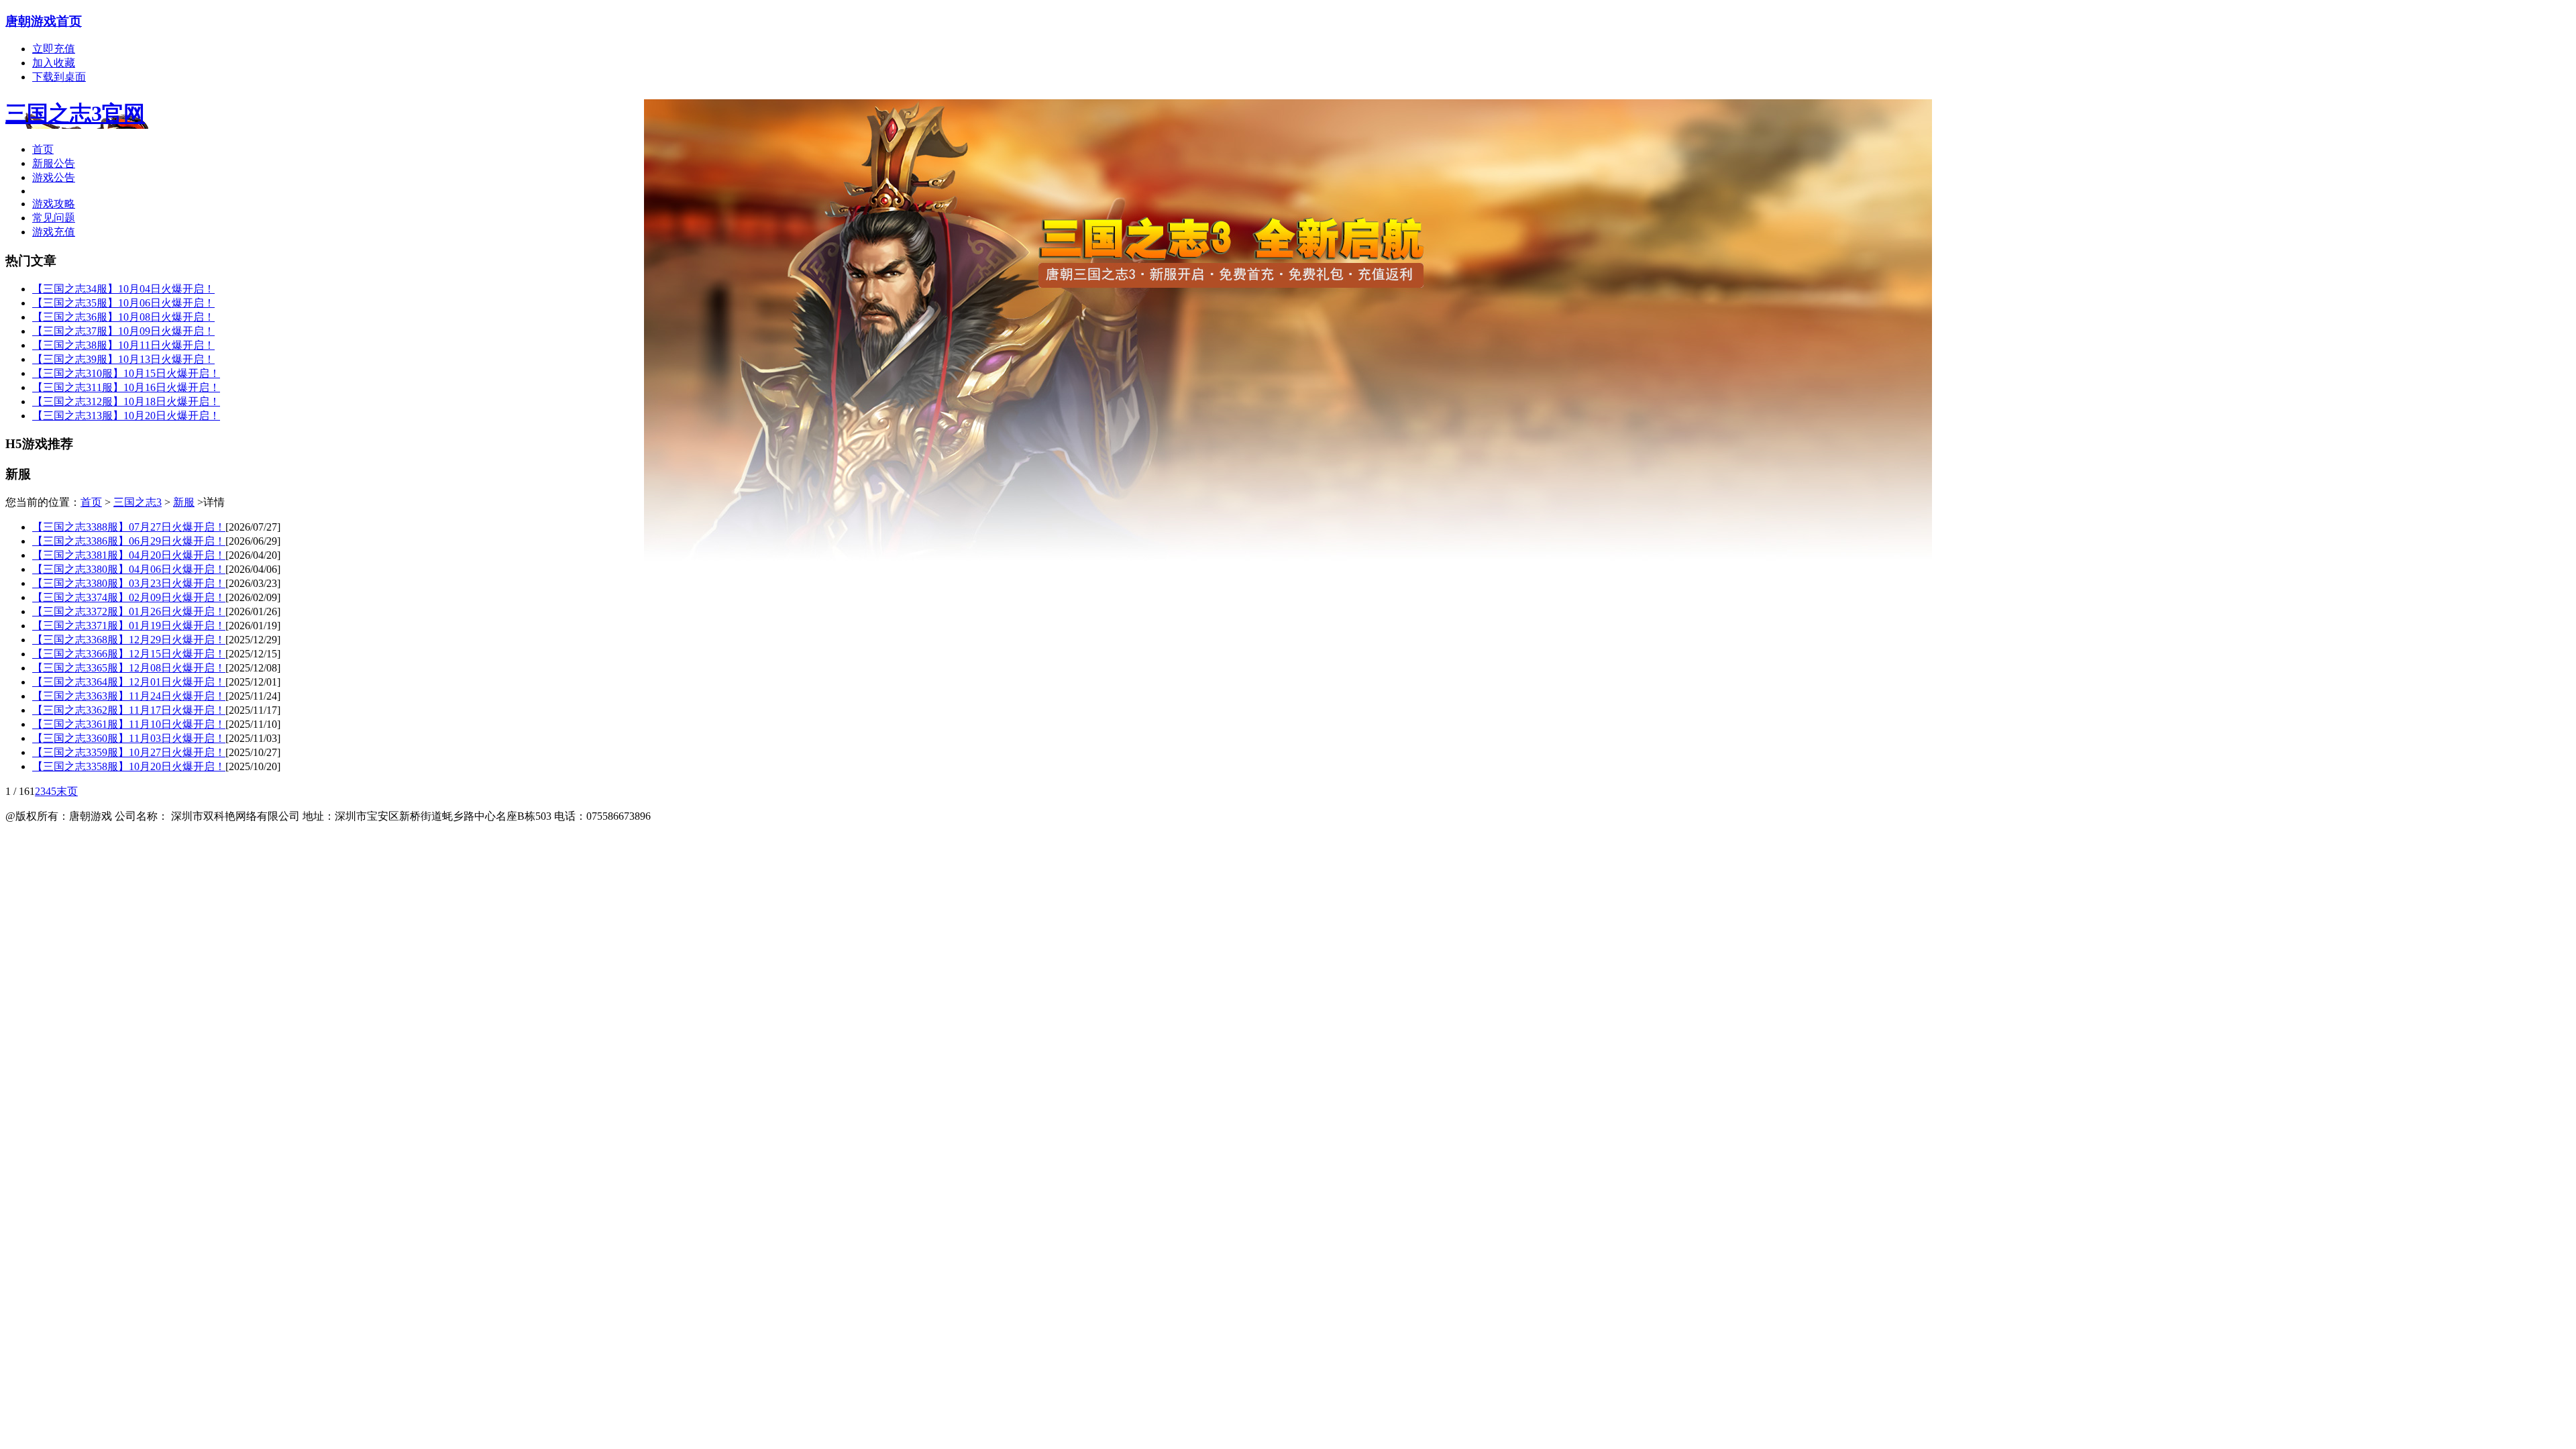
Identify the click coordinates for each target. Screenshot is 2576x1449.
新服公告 (54, 163)
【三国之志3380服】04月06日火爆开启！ (129, 569)
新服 (184, 502)
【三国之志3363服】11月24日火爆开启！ (129, 696)
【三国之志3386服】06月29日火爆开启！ (129, 541)
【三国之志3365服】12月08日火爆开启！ (129, 668)
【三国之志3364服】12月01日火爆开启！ (129, 682)
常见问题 (54, 218)
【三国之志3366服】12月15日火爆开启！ (129, 654)
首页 (43, 149)
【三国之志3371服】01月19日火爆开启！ (129, 626)
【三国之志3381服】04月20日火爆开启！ (129, 555)
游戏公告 (54, 177)
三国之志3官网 (75, 113)
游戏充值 (54, 232)
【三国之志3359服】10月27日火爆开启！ (129, 752)
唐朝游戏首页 (44, 21)
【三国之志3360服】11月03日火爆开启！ (129, 738)
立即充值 (54, 49)
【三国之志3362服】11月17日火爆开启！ (129, 710)
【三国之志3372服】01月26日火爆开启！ (129, 611)
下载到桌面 (59, 77)
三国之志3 (138, 502)
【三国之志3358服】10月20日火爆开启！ (129, 766)
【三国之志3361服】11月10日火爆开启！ (129, 724)
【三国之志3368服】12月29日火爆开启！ (129, 640)
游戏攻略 (54, 204)
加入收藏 (54, 63)
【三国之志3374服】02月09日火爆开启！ (129, 597)
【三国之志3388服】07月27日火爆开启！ (129, 527)
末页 (67, 791)
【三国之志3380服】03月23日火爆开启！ (129, 583)
